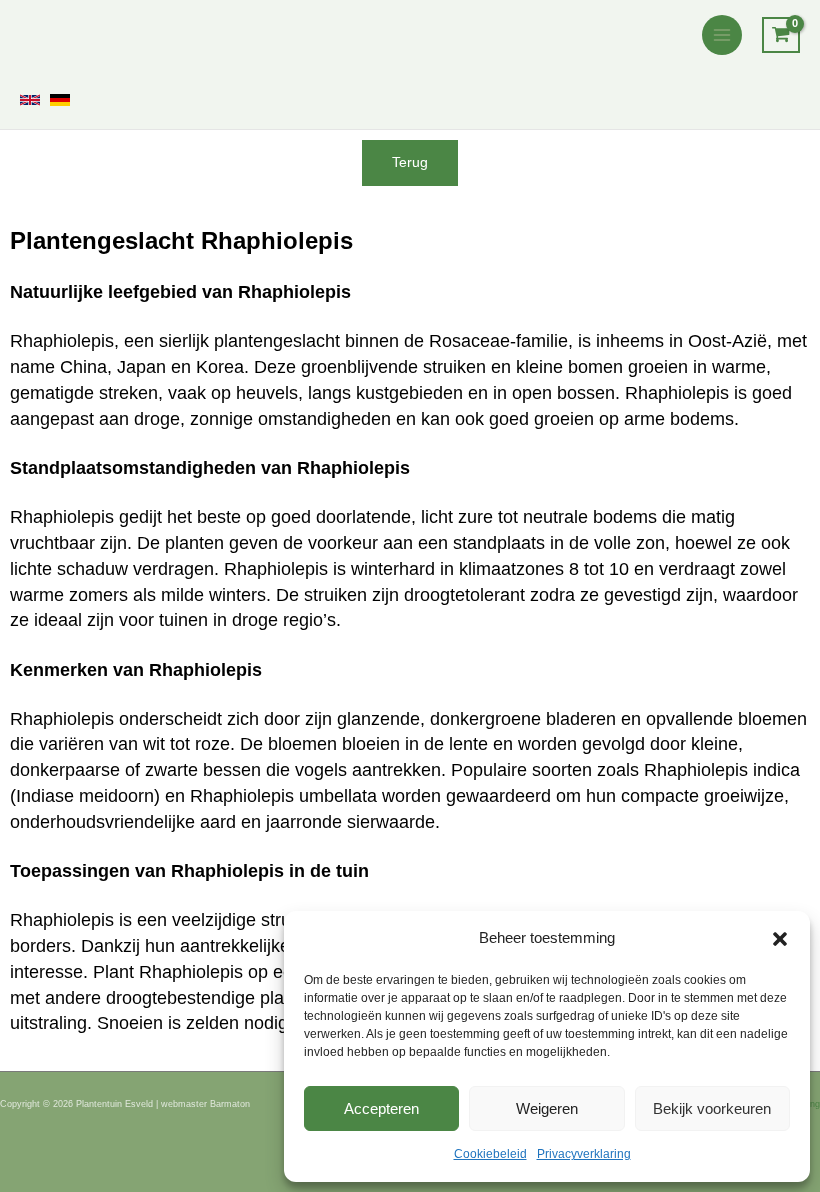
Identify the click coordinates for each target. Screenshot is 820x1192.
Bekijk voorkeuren (712, 1108)
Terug (410, 162)
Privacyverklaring (584, 1154)
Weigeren (547, 1108)
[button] (780, 939)
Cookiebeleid (490, 1154)
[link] (30, 100)
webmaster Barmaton (205, 1104)
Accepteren (381, 1108)
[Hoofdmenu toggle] (722, 35)
